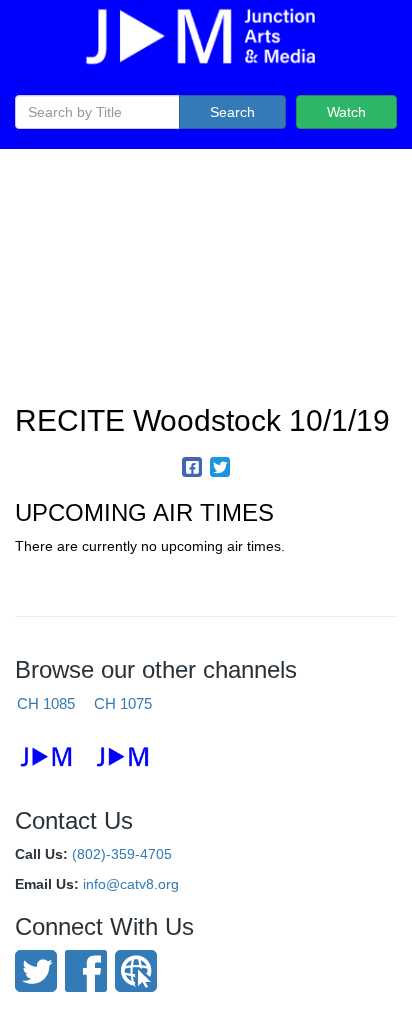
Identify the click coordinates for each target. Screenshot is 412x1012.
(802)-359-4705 (122, 854)
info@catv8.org (131, 884)
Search (232, 112)
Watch (346, 112)
